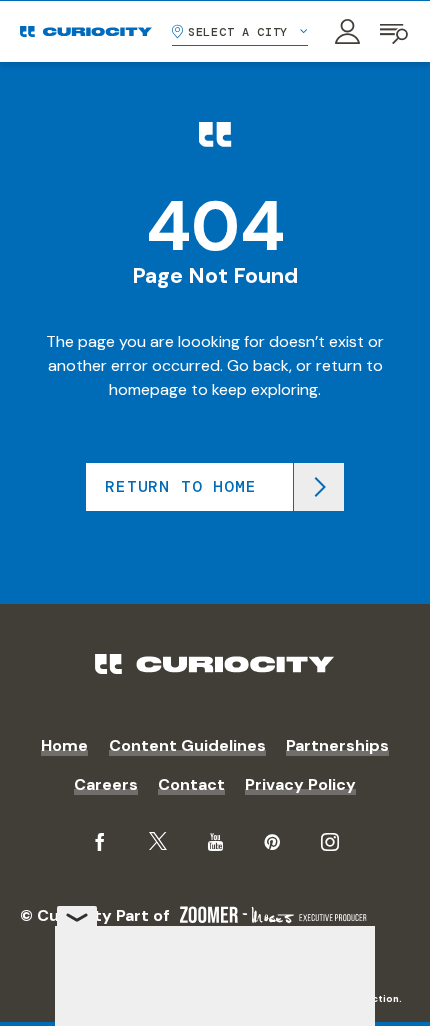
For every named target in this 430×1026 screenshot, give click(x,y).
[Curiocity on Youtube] (215, 842)
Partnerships (337, 745)
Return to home (180, 486)
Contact (191, 784)
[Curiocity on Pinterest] (272, 842)
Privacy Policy (300, 784)
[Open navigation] (395, 32)
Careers (106, 784)
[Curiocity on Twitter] (158, 841)
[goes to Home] (86, 31)
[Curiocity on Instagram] (330, 842)
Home (64, 745)
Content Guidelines (187, 745)
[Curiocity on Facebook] (100, 842)
